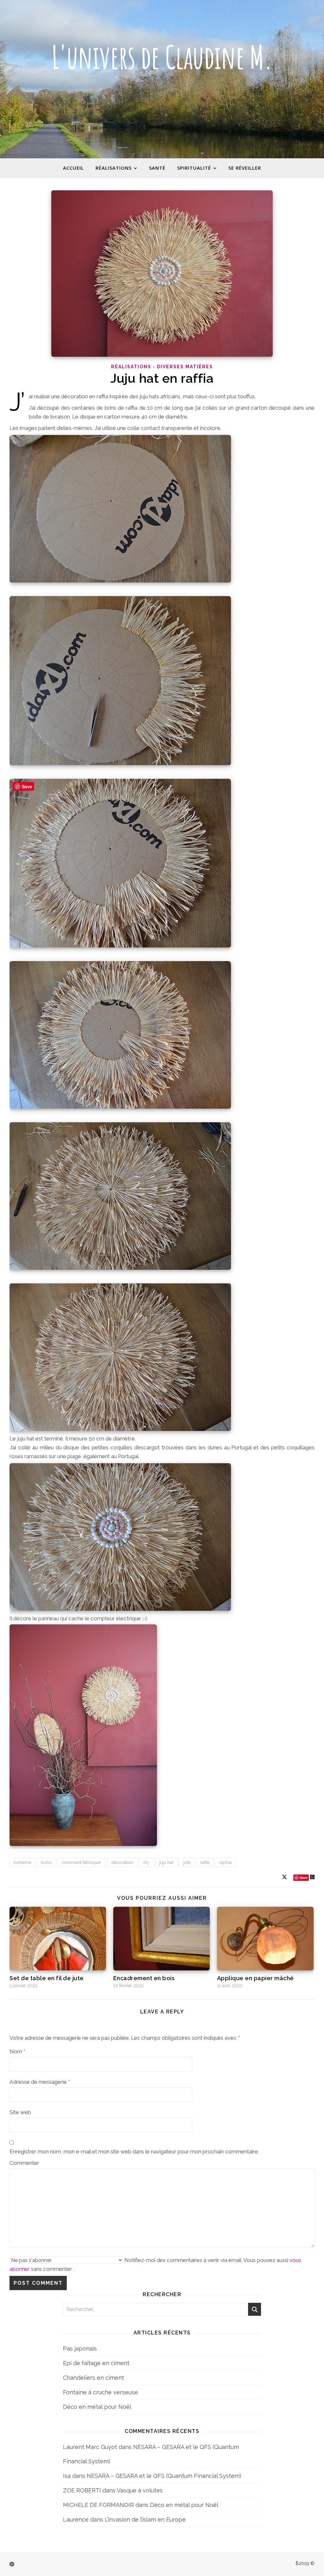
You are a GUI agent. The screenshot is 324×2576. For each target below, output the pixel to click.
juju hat (166, 1862)
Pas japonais (80, 2349)
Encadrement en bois (144, 1978)
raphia (225, 1862)
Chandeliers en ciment (93, 2378)
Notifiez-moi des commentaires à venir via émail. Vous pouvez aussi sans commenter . (155, 2264)
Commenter (24, 2163)
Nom (17, 2051)
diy (146, 1862)
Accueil (73, 168)
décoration (122, 1862)
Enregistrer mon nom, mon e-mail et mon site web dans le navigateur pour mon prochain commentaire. (134, 2151)
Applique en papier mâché (255, 1978)
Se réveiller (245, 168)
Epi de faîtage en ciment (96, 2363)
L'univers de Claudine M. (162, 57)
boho (46, 1862)
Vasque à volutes (140, 2490)
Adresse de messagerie (40, 2082)
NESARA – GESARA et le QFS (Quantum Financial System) (164, 2476)
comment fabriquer (81, 1862)
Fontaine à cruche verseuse (100, 2392)
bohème (22, 1862)
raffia (205, 1862)
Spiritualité (194, 168)
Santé (157, 168)
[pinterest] (12, 2564)
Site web (20, 2112)
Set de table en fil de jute (47, 1978)
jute (187, 1862)
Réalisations (114, 168)
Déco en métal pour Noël (97, 2407)
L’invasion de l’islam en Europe (145, 2519)
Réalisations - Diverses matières (162, 367)
